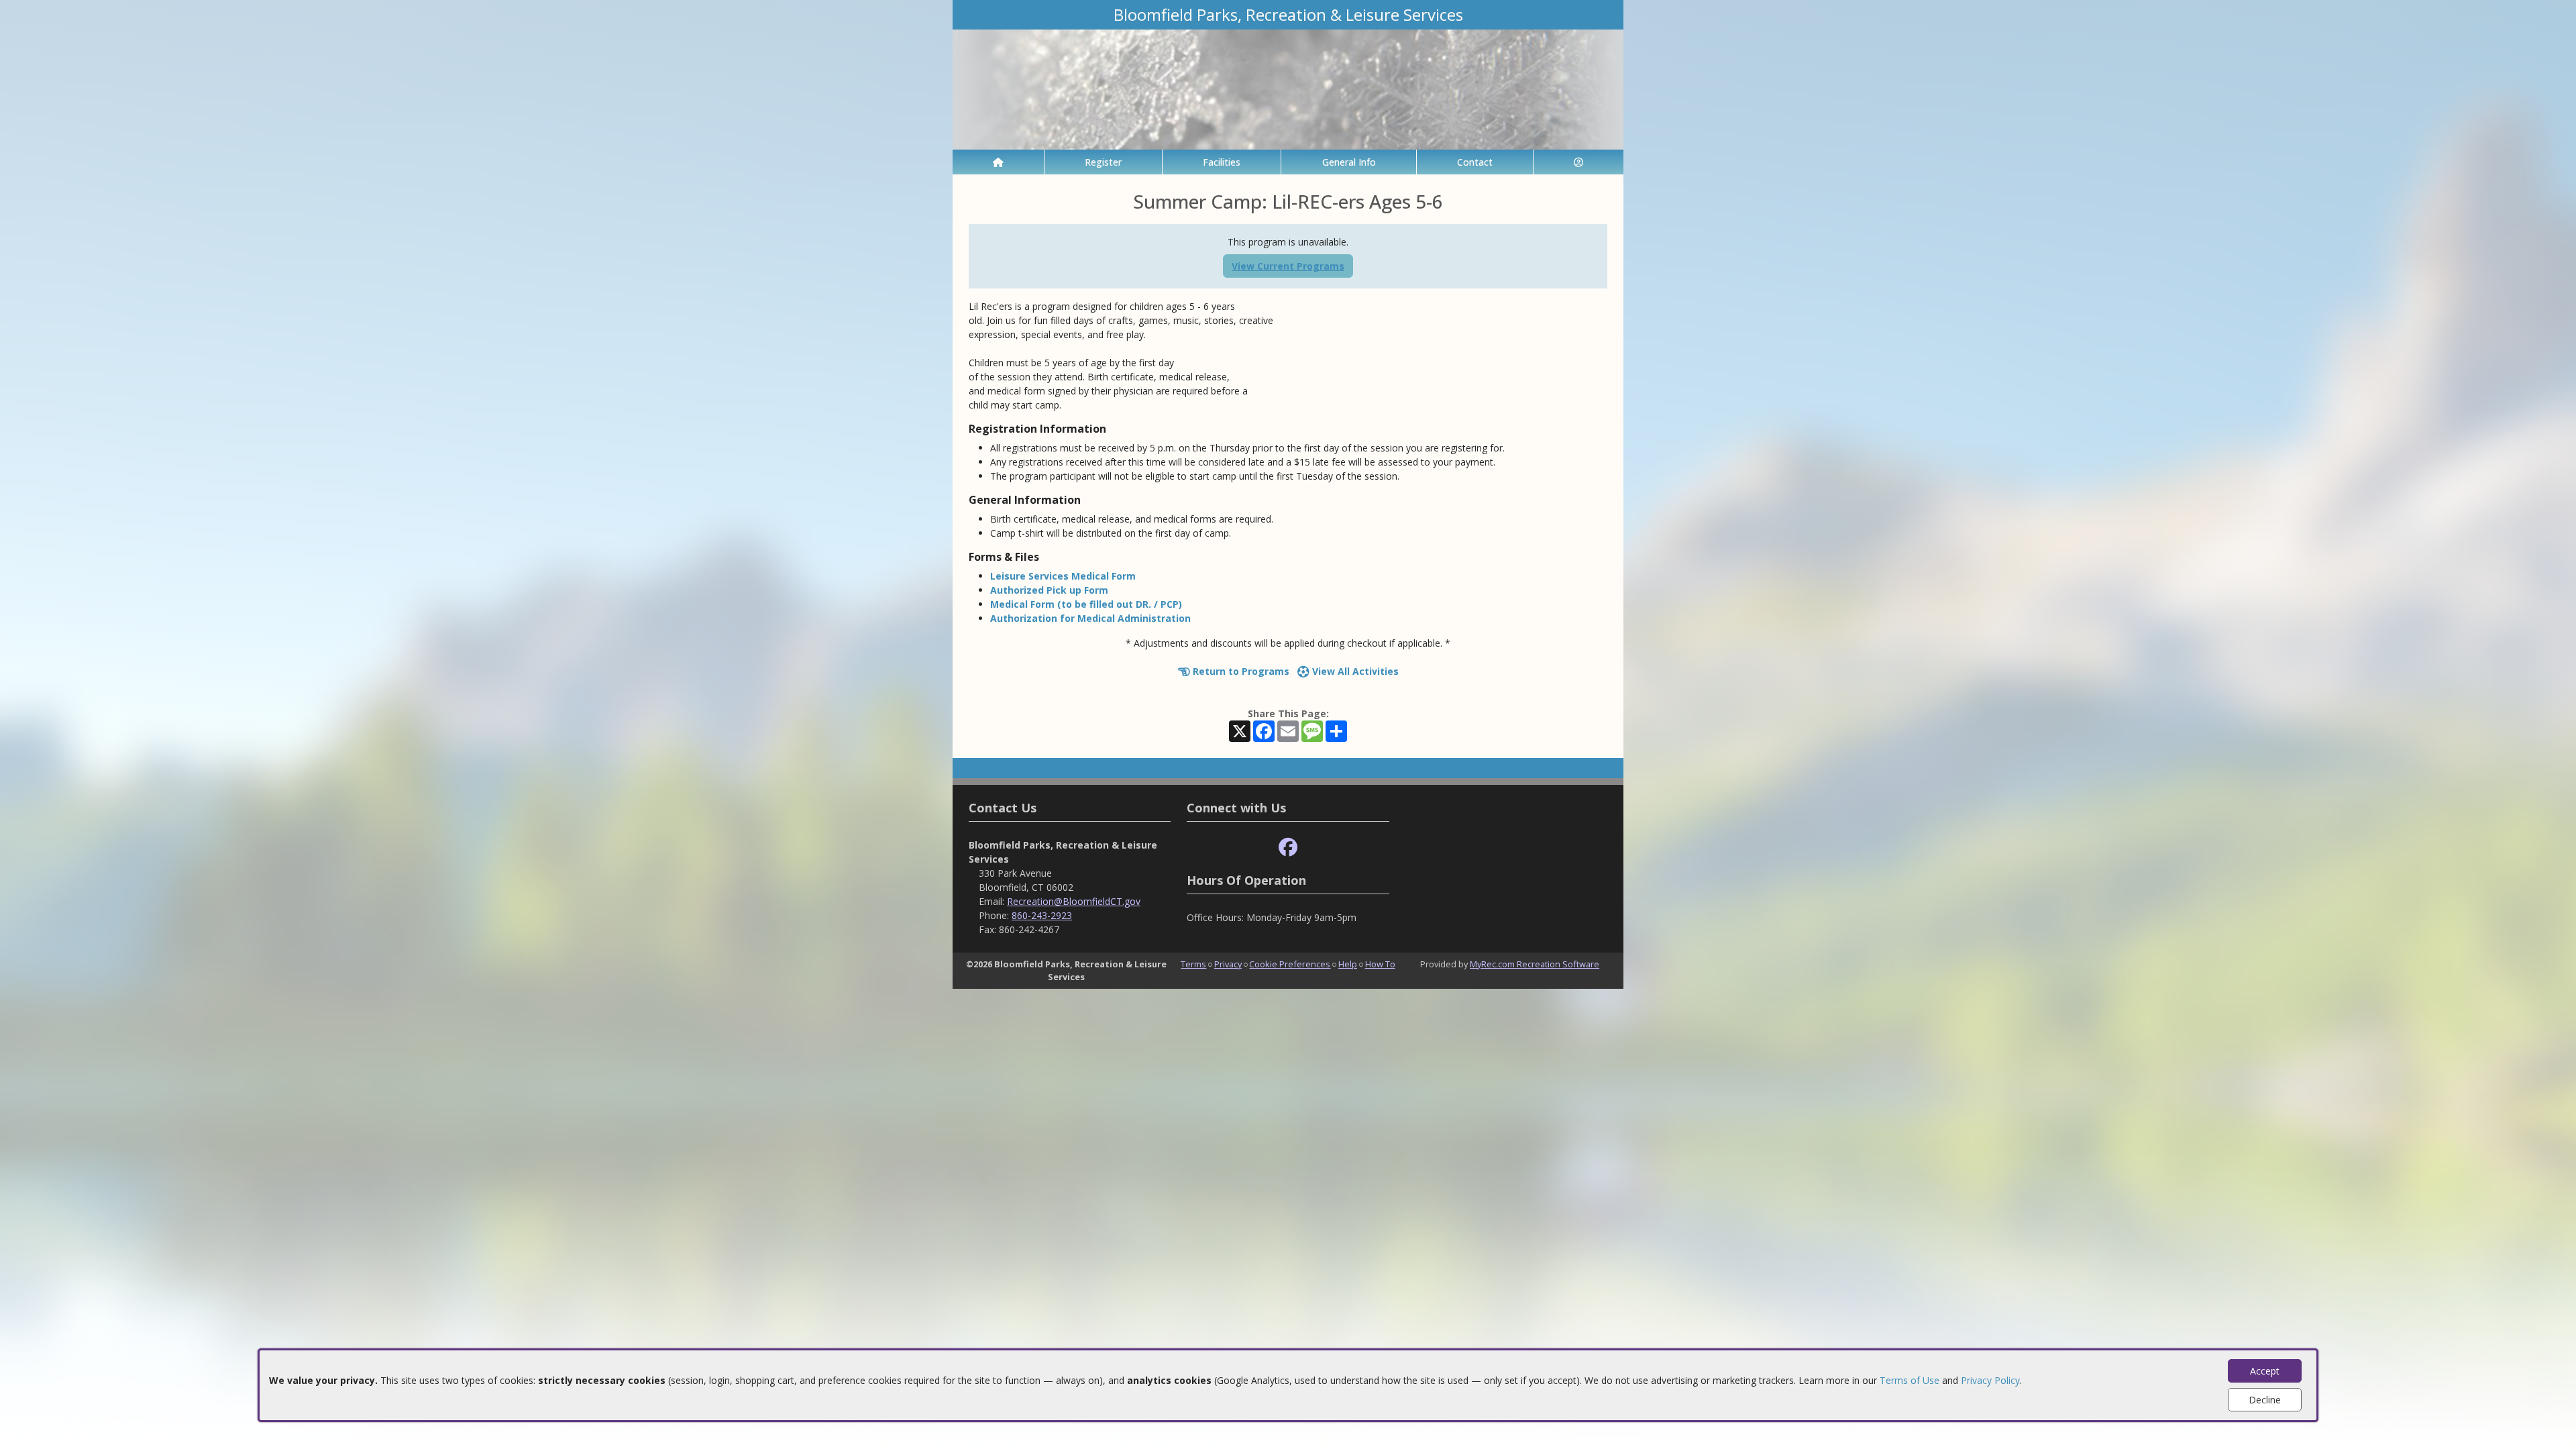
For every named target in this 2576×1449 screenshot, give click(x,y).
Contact (1475, 162)
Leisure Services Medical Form (1063, 576)
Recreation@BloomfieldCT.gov (1074, 901)
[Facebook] (1288, 848)
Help (1348, 964)
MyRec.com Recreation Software (1535, 964)
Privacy (1228, 964)
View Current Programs (1288, 266)
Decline (2265, 1400)
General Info (1349, 162)
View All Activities (1354, 671)
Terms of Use (1910, 1380)
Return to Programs (1240, 671)
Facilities (1222, 162)
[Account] (1578, 162)
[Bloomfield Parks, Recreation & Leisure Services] (1288, 88)
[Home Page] (998, 162)
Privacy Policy (1990, 1380)
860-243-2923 (1042, 915)
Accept (2265, 1371)
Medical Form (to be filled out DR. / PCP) (1086, 604)
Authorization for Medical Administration (1090, 618)
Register (1103, 162)
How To (1380, 964)
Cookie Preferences (1290, 964)
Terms (1193, 964)
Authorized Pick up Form (1049, 590)
